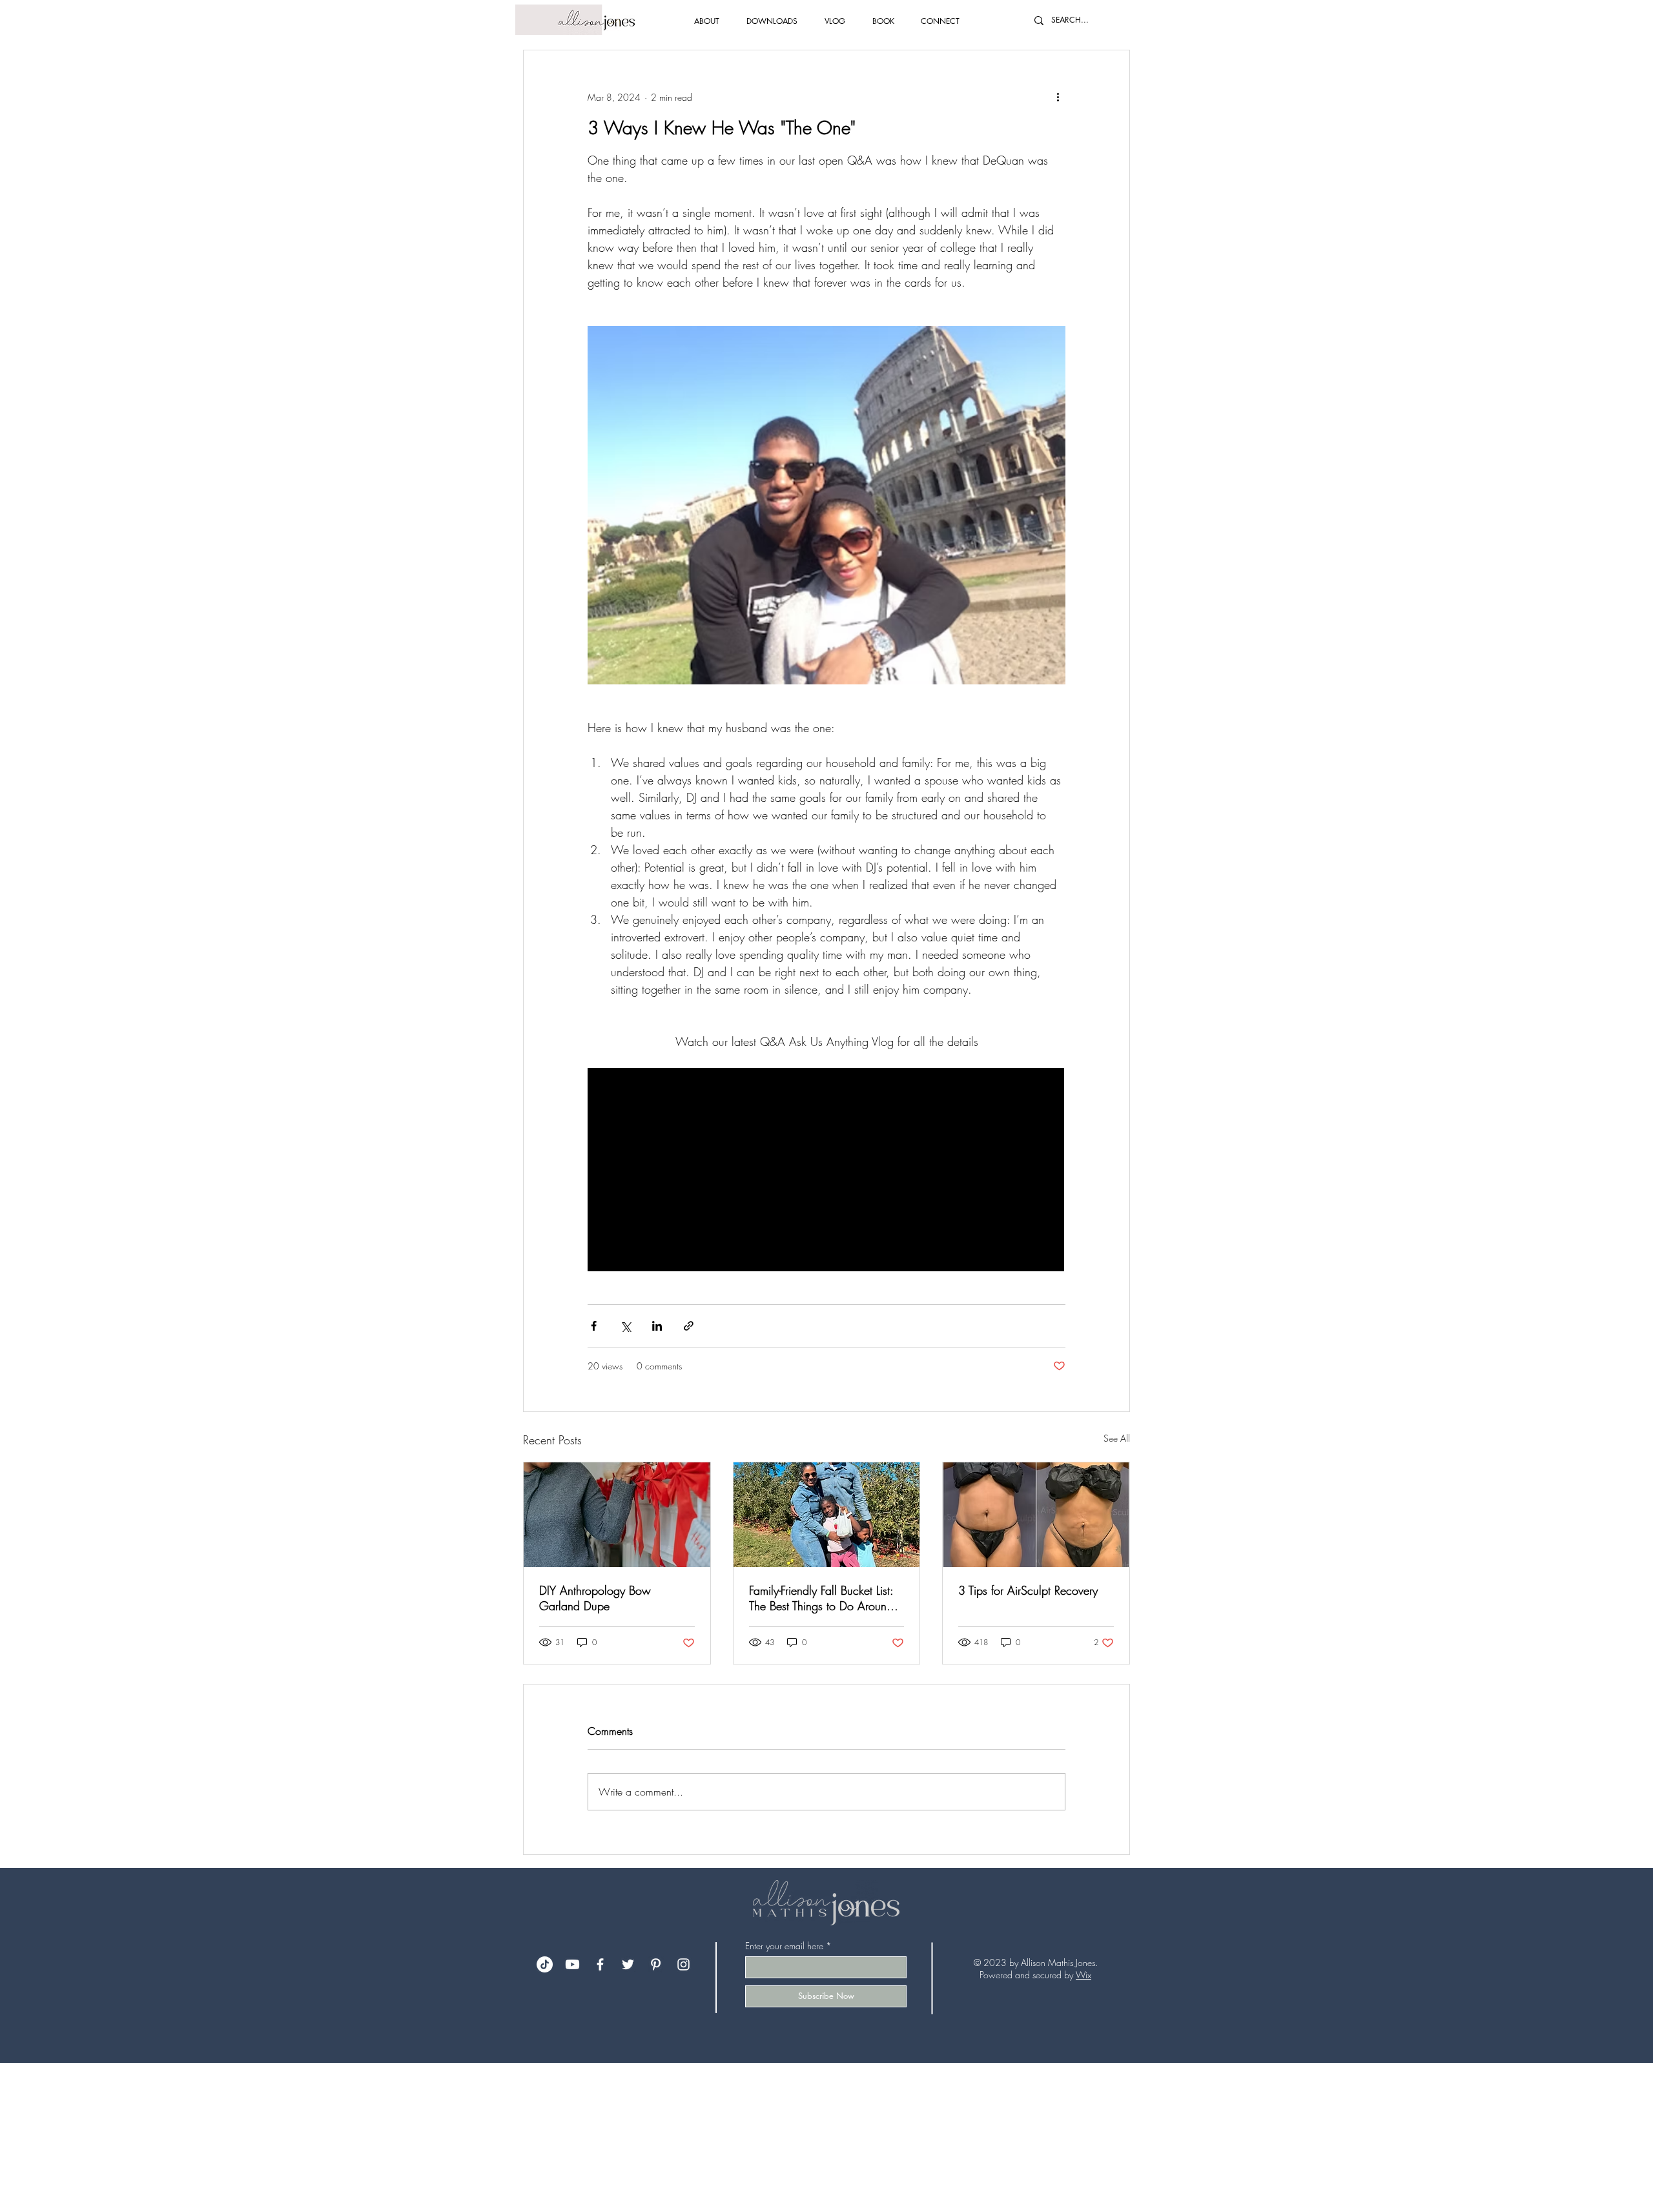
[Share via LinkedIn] (657, 1326)
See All (1117, 1438)
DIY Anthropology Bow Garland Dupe (595, 1598)
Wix (1083, 1975)
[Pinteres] (656, 1964)
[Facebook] (600, 1964)
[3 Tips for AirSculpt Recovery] (1036, 1515)
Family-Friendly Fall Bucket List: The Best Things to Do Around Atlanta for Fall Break (821, 1598)
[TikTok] (545, 1964)
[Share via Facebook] (594, 1326)
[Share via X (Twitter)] (625, 1326)
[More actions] (1058, 97)
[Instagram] (683, 1964)
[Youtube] (572, 1964)
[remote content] (826, 1171)
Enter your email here (784, 1946)
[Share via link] (689, 1326)
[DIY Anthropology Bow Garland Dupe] (617, 1515)
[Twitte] (628, 1964)
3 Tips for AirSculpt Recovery (1028, 1590)
